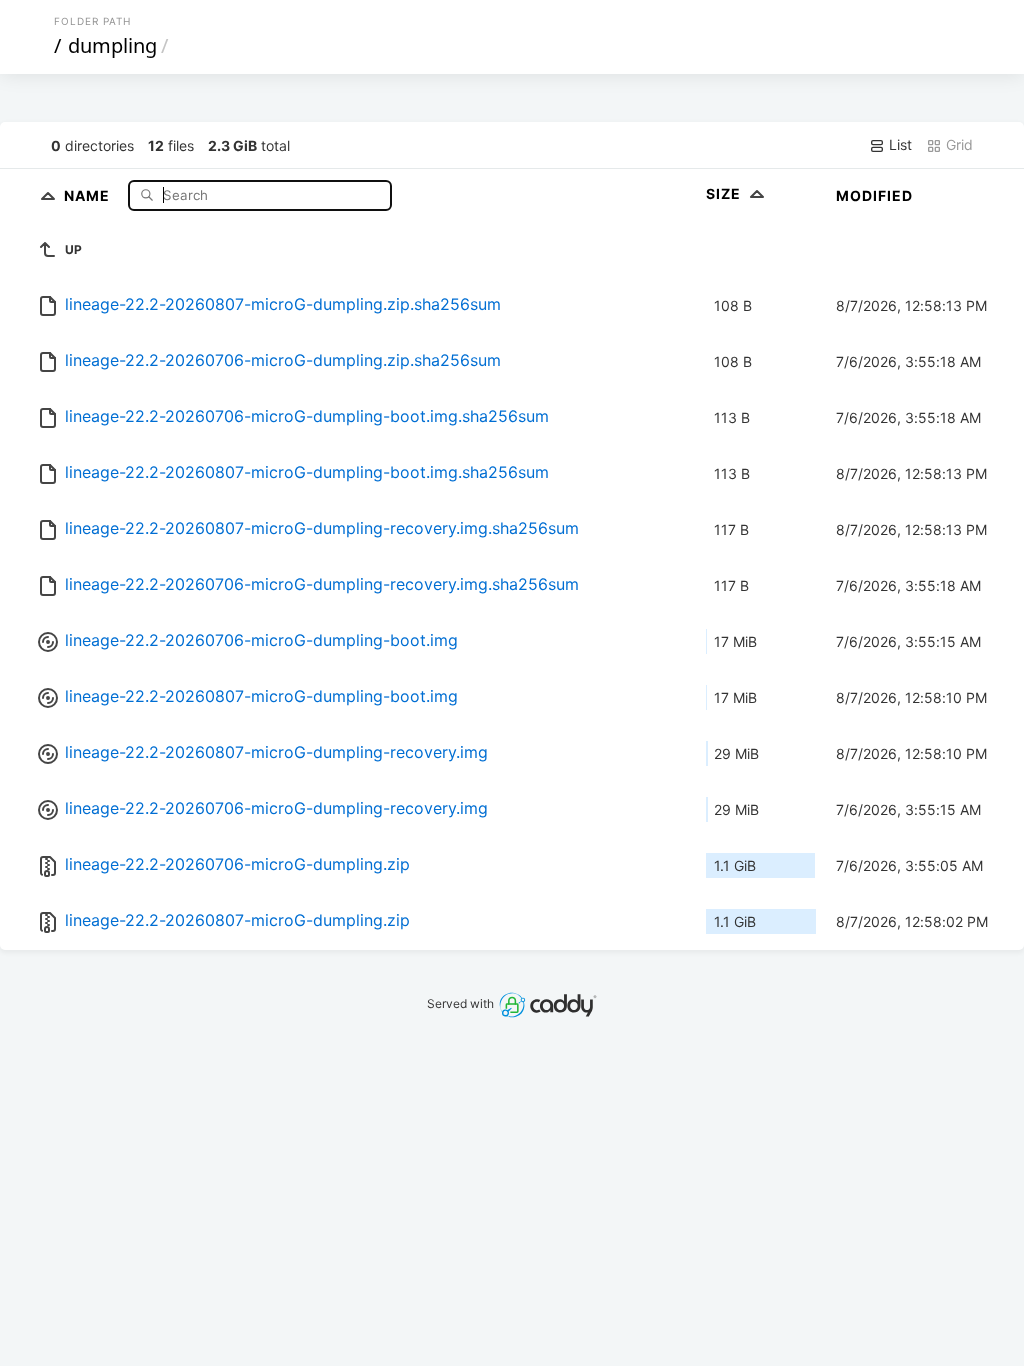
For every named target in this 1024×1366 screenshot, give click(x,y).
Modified (874, 195)
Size (725, 193)
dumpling (112, 45)
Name (89, 194)
